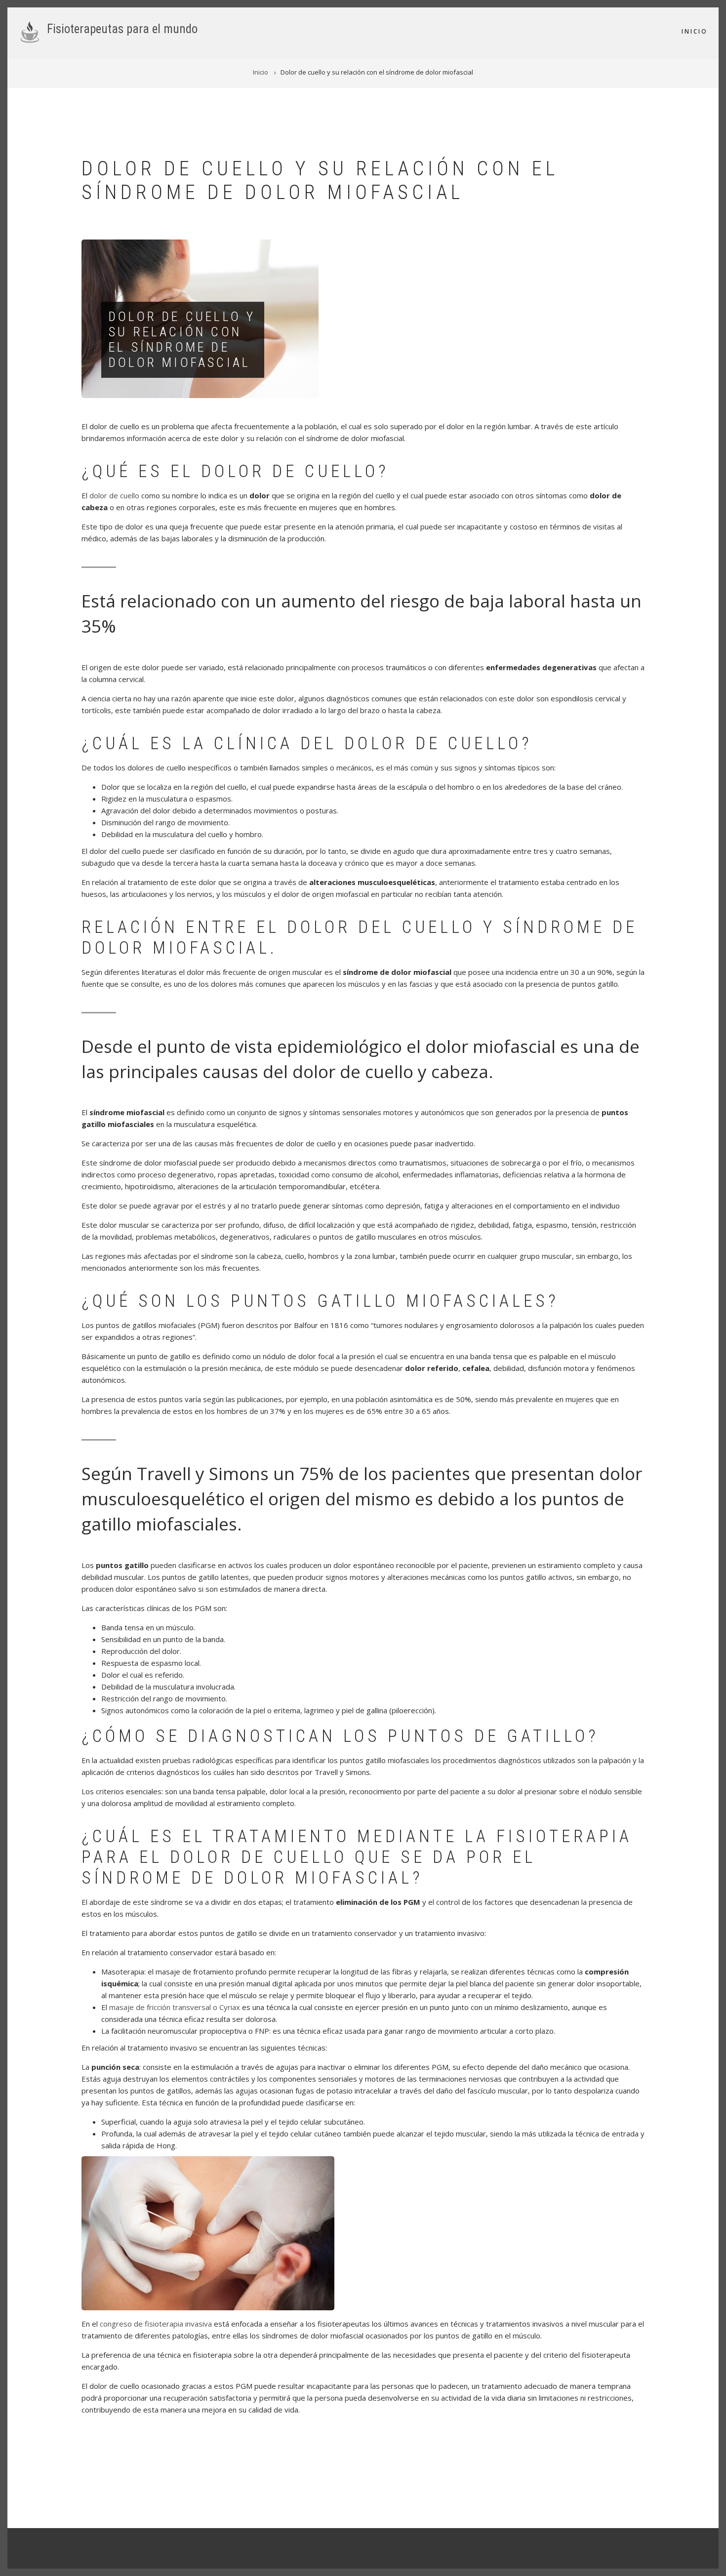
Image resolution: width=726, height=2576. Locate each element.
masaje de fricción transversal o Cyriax (175, 2007)
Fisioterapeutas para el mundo (122, 29)
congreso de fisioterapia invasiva (156, 2324)
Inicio (695, 31)
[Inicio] (30, 31)
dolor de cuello (114, 495)
